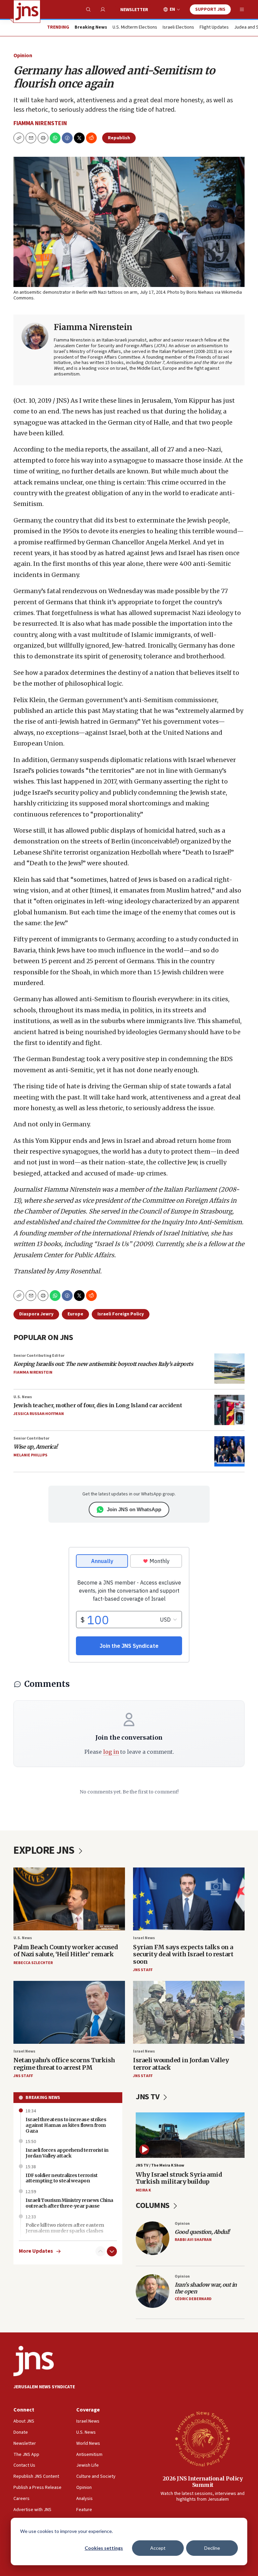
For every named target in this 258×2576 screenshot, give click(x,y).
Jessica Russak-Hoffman (39, 1414)
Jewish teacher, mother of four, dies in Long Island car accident (98, 1405)
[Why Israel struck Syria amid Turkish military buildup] (190, 2135)
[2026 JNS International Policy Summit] (203, 2438)
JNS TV (148, 2097)
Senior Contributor (31, 1438)
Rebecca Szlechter (33, 1963)
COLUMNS (153, 2205)
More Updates (36, 2251)
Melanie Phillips (30, 1455)
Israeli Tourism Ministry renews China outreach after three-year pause (69, 2203)
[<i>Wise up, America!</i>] (229, 1451)
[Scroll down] (112, 2251)
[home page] (27, 11)
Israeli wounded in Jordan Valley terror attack (181, 2064)
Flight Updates (214, 28)
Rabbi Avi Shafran (193, 2240)
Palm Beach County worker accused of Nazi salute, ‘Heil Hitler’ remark (66, 1951)
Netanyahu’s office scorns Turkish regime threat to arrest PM (64, 2064)
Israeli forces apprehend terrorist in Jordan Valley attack (67, 2153)
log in (111, 1752)
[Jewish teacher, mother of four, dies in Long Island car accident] (229, 1410)
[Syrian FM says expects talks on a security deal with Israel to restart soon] (189, 1899)
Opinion (23, 56)
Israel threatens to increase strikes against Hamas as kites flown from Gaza (66, 2125)
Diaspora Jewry (36, 1314)
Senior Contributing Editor (39, 1356)
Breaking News (43, 2098)
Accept (158, 2548)
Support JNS (210, 9)
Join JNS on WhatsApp (134, 1509)
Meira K (143, 2190)
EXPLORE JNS (45, 1850)
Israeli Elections (178, 28)
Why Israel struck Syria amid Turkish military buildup (179, 2178)
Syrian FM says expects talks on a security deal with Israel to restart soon (183, 1954)
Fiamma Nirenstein (40, 123)
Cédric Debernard (193, 2299)
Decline (212, 2548)
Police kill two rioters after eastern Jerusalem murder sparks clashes (65, 2228)
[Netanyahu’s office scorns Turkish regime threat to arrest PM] (69, 2012)
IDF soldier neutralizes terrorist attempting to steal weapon (62, 2178)
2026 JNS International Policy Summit (203, 2482)
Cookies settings (104, 2548)
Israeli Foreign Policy (121, 1314)
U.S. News (23, 1397)
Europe (75, 1314)
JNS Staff (143, 1970)
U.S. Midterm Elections (135, 28)
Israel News (144, 1938)
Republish (119, 138)
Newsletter (134, 10)
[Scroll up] (100, 2251)
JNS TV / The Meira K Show (160, 2165)
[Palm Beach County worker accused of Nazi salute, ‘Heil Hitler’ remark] (69, 1899)
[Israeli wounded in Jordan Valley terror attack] (189, 2012)
